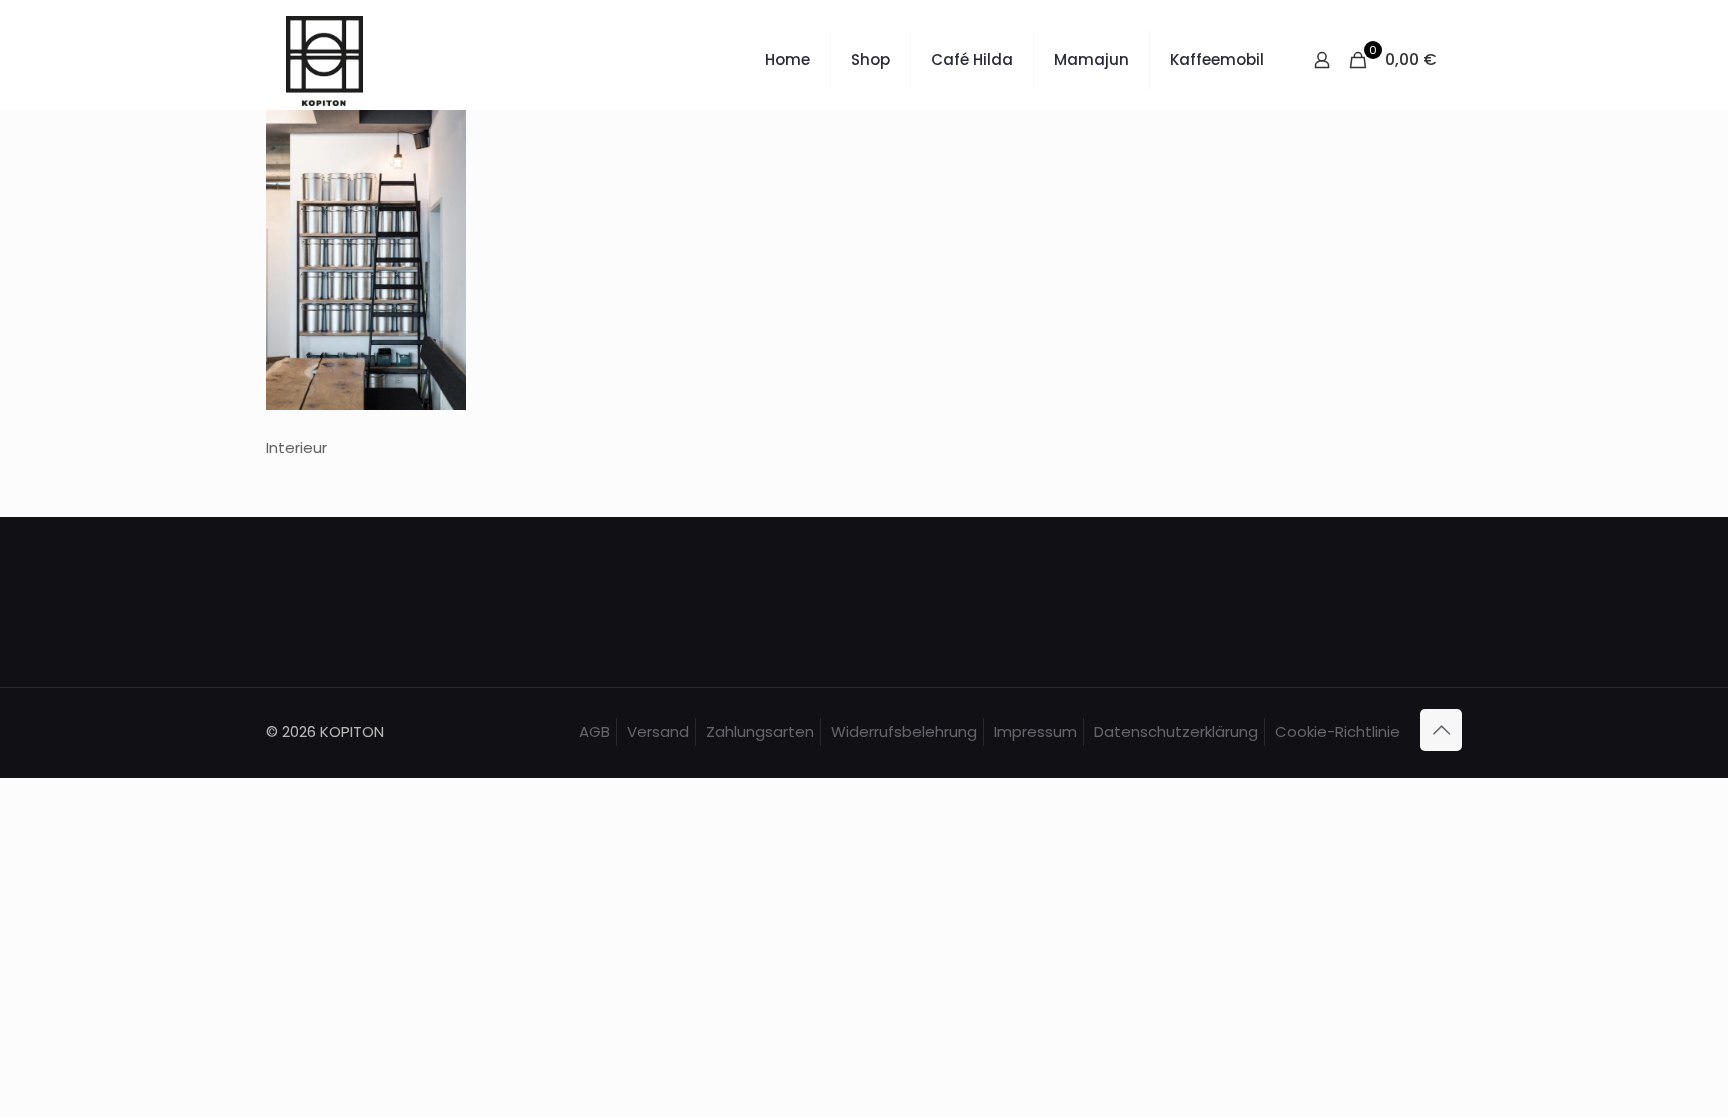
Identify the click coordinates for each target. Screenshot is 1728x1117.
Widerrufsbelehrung (904, 731)
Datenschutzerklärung (1176, 731)
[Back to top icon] (1441, 730)
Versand (658, 731)
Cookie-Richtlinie (1337, 731)
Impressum (1035, 731)
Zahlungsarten (760, 731)
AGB (594, 731)
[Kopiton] (324, 60)
